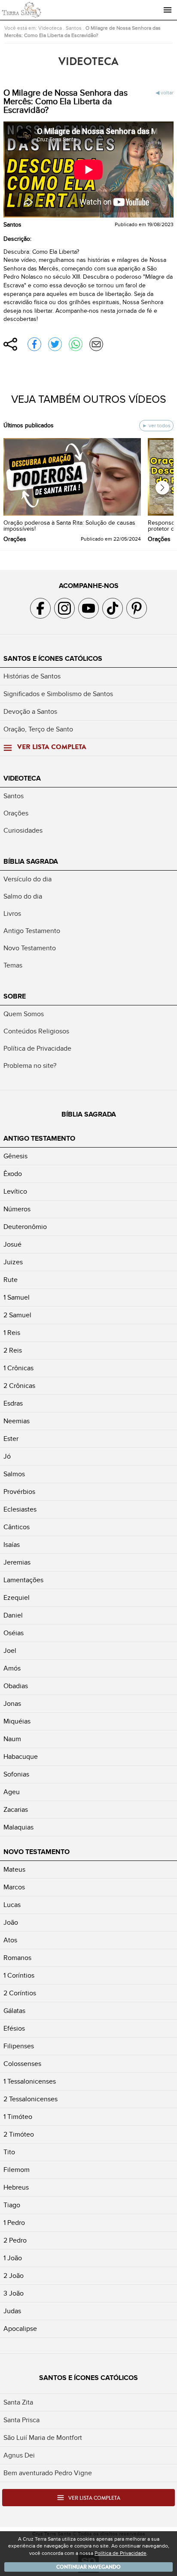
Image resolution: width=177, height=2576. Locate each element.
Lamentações (23, 1580)
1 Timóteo (18, 2117)
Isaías (12, 1545)
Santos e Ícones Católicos (53, 659)
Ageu (12, 1792)
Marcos (14, 1887)
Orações (16, 813)
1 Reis (12, 1333)
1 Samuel (17, 1297)
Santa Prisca (21, 2420)
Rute (11, 1280)
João (11, 1923)
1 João (13, 2258)
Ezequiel (17, 1598)
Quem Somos (24, 1014)
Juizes (13, 1262)
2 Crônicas (19, 1386)
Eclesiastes (20, 1509)
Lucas (12, 1905)
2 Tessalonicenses (31, 2099)
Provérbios (19, 1492)
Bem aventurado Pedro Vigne (48, 2473)
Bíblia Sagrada (31, 862)
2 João (14, 2276)
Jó (7, 1456)
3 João (14, 2293)
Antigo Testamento (32, 931)
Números (17, 1209)
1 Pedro (14, 2223)
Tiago (12, 2205)
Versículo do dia (27, 879)
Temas (13, 965)
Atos (10, 1940)
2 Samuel (17, 1315)
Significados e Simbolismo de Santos (58, 694)
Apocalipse (20, 2329)
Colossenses (22, 2064)
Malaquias (18, 1827)
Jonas (12, 1704)
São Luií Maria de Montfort (43, 2438)
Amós (12, 1668)
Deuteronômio (25, 1227)
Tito (9, 2152)
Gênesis (15, 1156)
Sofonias (16, 1774)
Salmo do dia (23, 896)
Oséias (14, 1633)
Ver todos (159, 426)
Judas (12, 2311)
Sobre (15, 996)
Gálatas (14, 2011)
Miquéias (17, 1721)
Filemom (17, 2170)
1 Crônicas (18, 1368)
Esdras (13, 1403)
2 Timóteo (19, 2134)
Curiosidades (23, 831)
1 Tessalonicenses (30, 2081)
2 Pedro (15, 2240)
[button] (162, 488)
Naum (12, 1739)
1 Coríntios (19, 1976)
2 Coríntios (20, 1993)
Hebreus (16, 2187)
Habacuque (21, 1757)
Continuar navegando (88, 2567)
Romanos (17, 1958)
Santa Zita (18, 2402)
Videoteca (50, 28)
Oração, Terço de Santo (38, 729)
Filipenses (19, 2046)
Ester (11, 1439)
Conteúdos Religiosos (36, 1031)
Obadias (16, 1686)
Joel (10, 1651)
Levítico (15, 1192)
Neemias (17, 1421)
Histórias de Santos (32, 676)
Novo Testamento (30, 948)
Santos (74, 28)
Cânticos (17, 1527)
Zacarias (16, 1810)
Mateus (14, 1870)
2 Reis (13, 1350)
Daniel (13, 1615)
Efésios (14, 2028)
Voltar (167, 93)
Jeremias (17, 1562)
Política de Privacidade (37, 1048)
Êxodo (13, 1174)
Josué (12, 1244)
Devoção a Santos (30, 712)
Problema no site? (30, 1066)
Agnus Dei (19, 2455)
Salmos (14, 1474)
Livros (12, 914)
